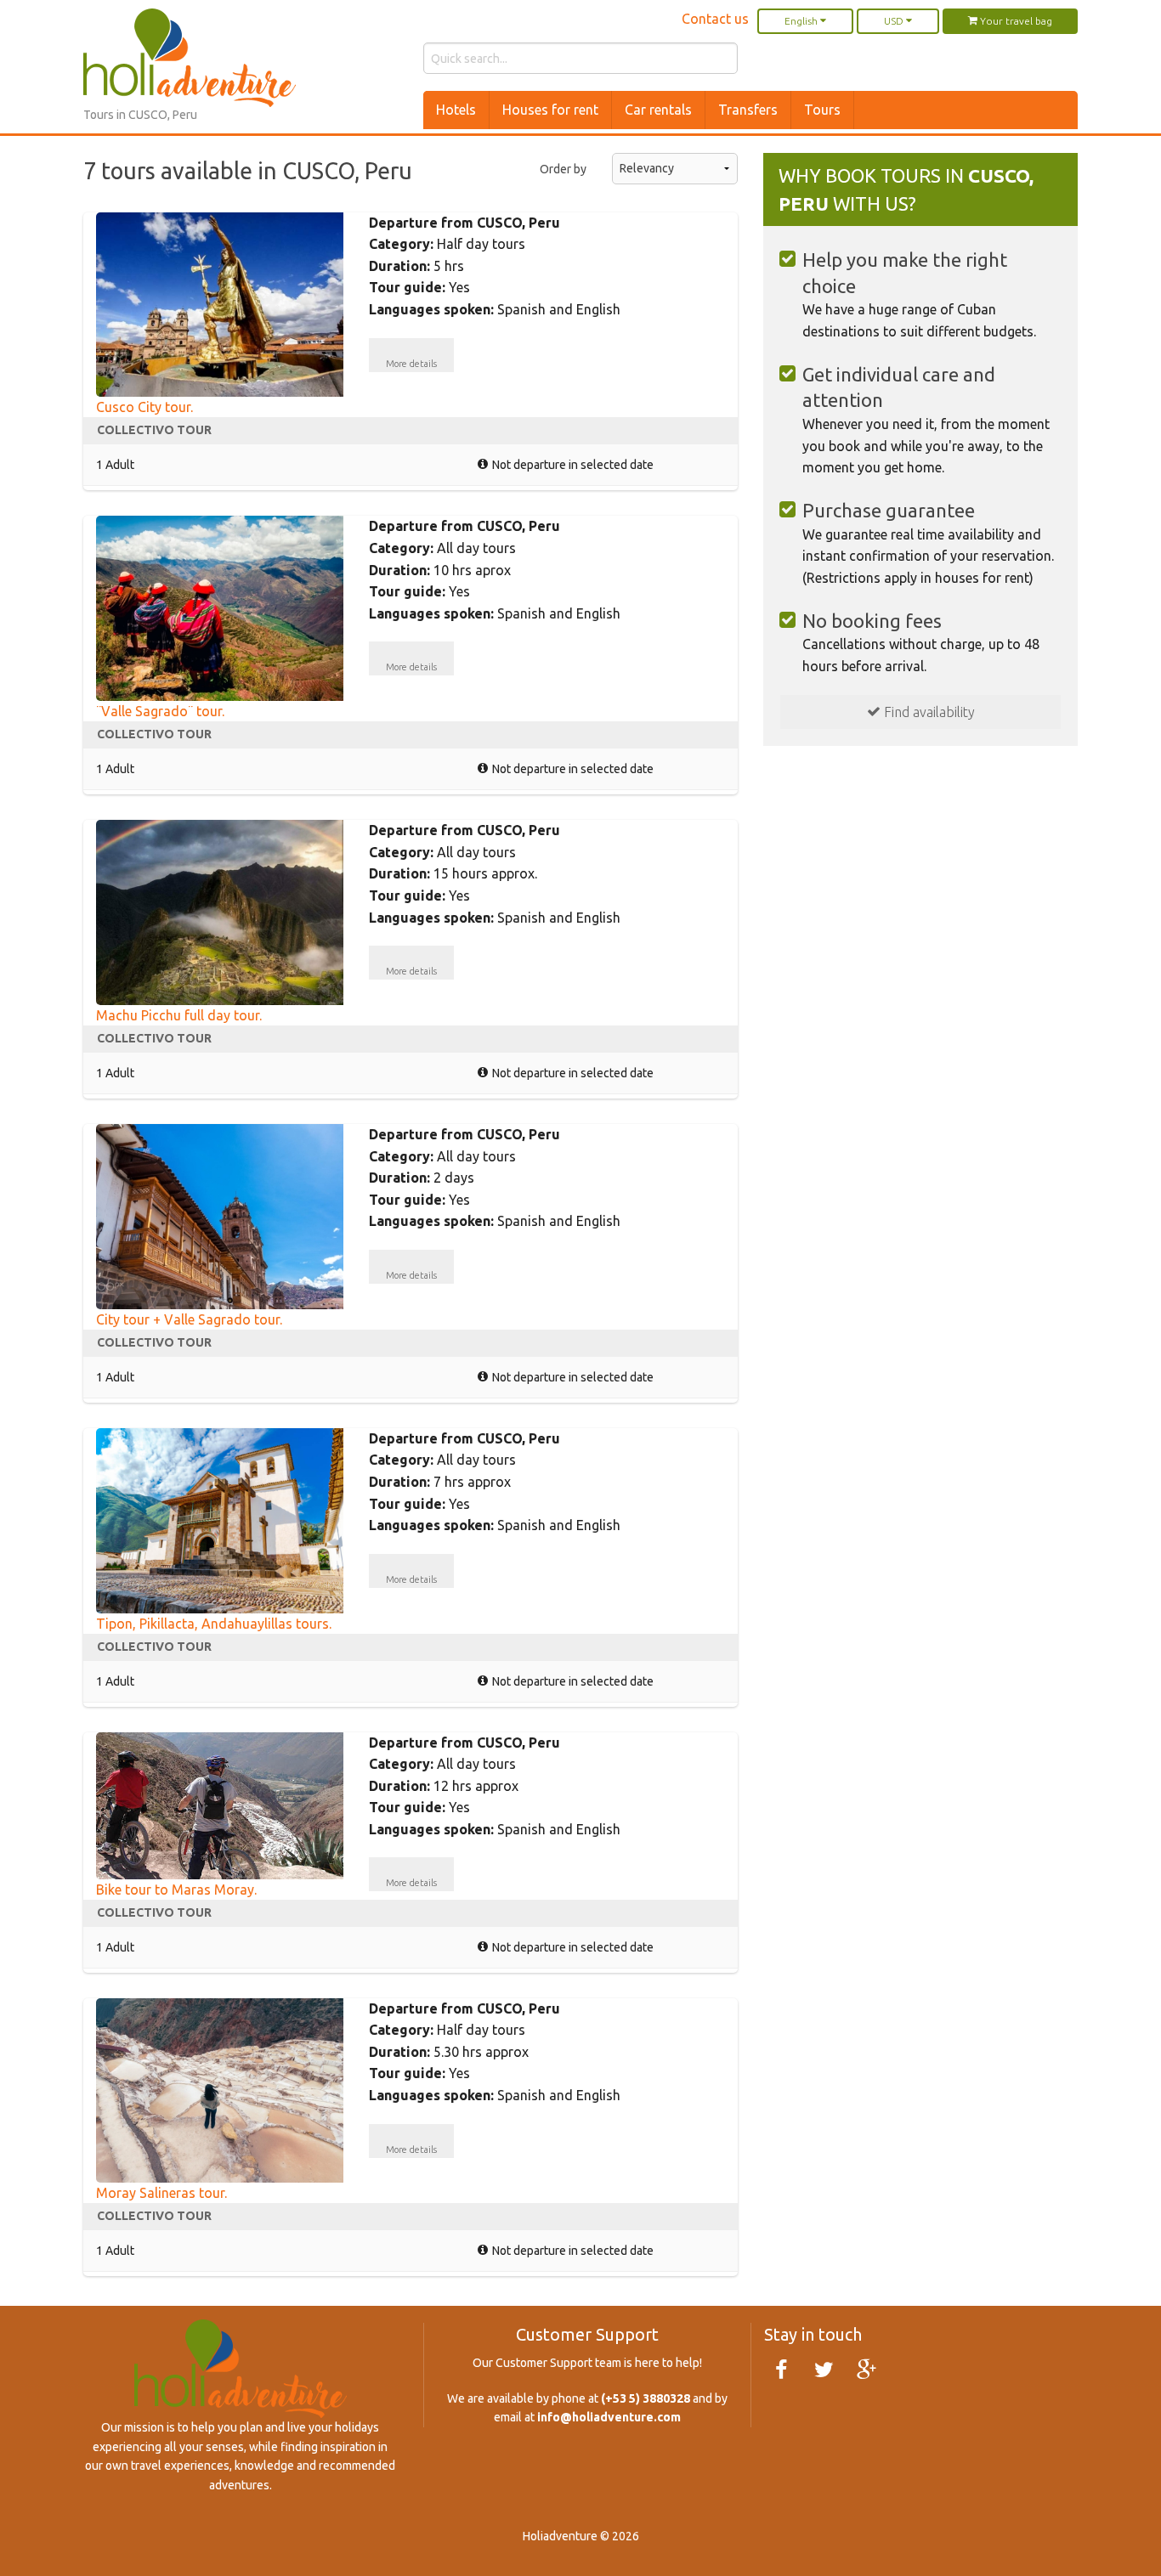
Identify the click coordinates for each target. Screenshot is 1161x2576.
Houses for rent (550, 110)
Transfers (748, 110)
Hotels (456, 110)
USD (895, 21)
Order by (563, 169)
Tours (822, 110)
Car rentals (658, 110)
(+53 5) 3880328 (646, 2398)
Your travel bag (1015, 21)
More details (411, 364)
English (802, 21)
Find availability (928, 712)
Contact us (715, 19)
